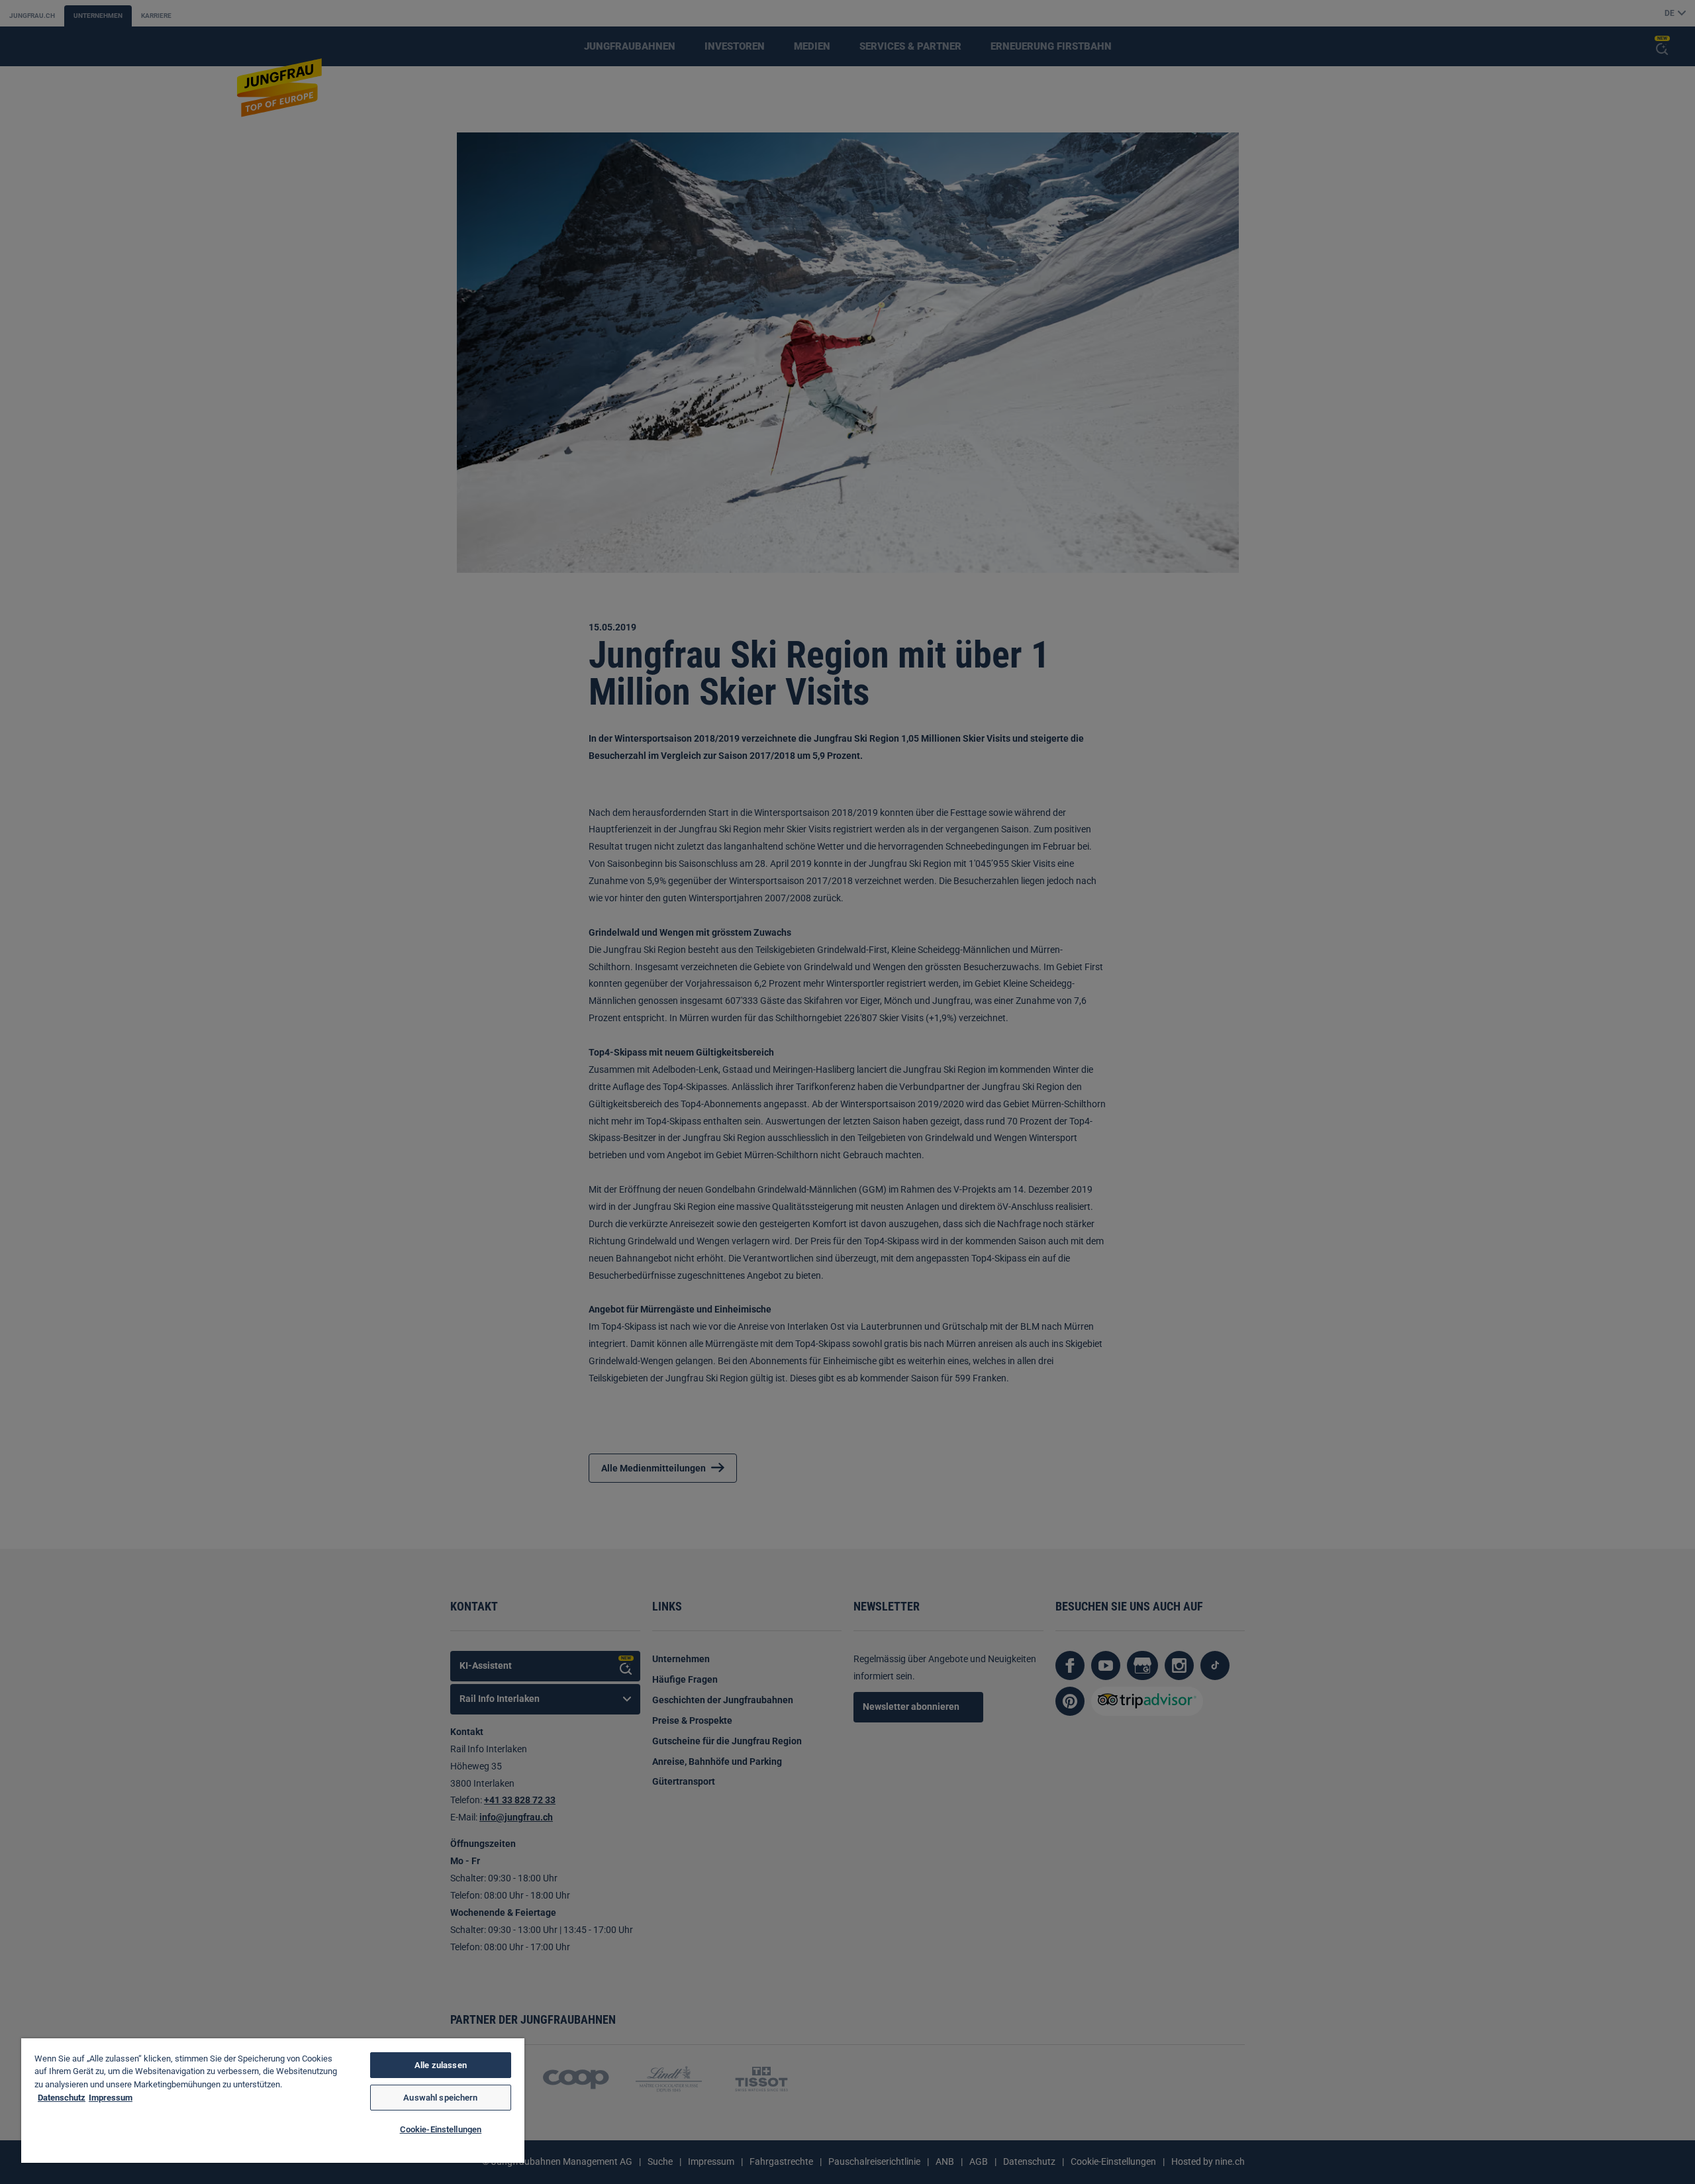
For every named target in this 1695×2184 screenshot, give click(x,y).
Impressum (111, 2098)
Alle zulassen (441, 2065)
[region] (273, 2101)
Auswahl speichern (440, 2098)
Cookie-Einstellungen (441, 2129)
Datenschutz (62, 2098)
